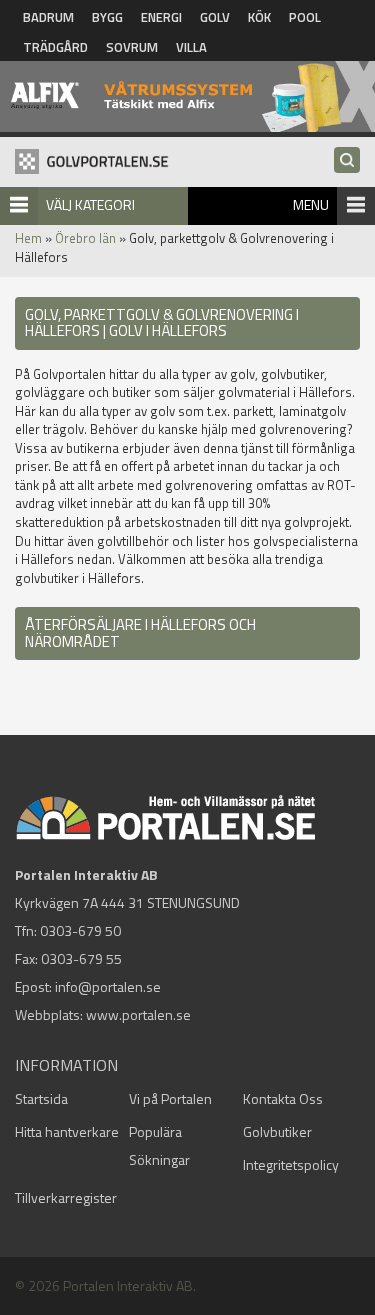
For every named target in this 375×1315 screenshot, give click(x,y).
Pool (305, 17)
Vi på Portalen (170, 1098)
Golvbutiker (277, 1131)
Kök (259, 17)
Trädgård (55, 47)
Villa (191, 47)
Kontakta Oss (283, 1098)
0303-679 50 (80, 930)
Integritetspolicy (291, 1164)
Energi (161, 17)
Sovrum (132, 47)
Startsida (41, 1098)
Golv (215, 17)
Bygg (107, 17)
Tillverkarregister (66, 1197)
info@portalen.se (108, 986)
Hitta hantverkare (67, 1131)
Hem (28, 238)
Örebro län (85, 238)
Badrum (48, 17)
